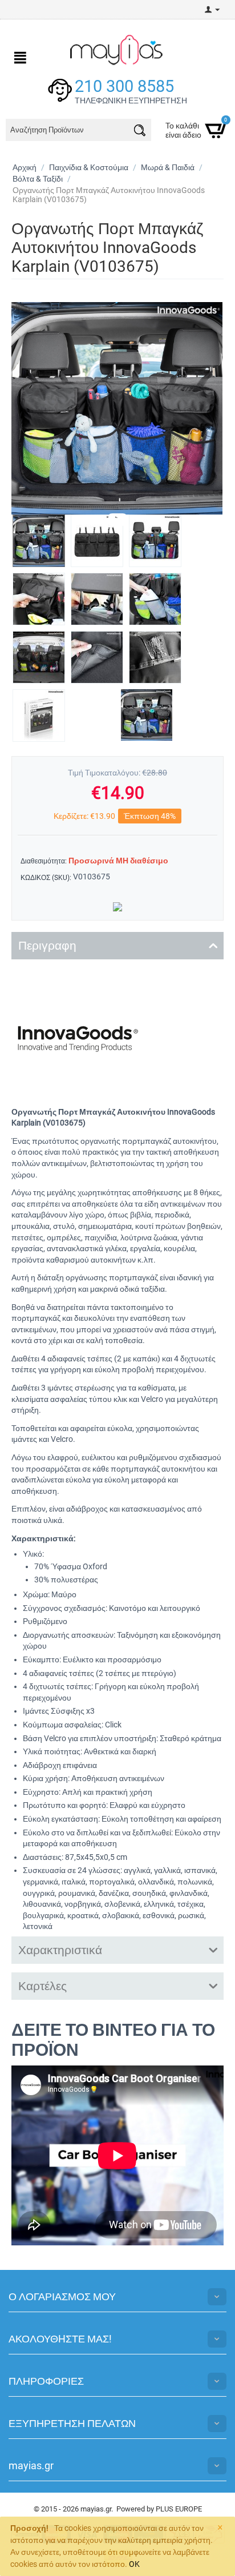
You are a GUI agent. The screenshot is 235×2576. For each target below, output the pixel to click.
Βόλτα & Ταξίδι (38, 179)
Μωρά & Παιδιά (168, 167)
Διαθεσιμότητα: (44, 861)
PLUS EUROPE (179, 2509)
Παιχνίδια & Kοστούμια (89, 167)
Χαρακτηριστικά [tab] (60, 1950)
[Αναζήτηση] (140, 132)
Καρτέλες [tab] (42, 1986)
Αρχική (25, 167)
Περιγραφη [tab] (47, 946)
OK (134, 2564)
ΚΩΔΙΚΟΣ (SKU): (46, 878)
